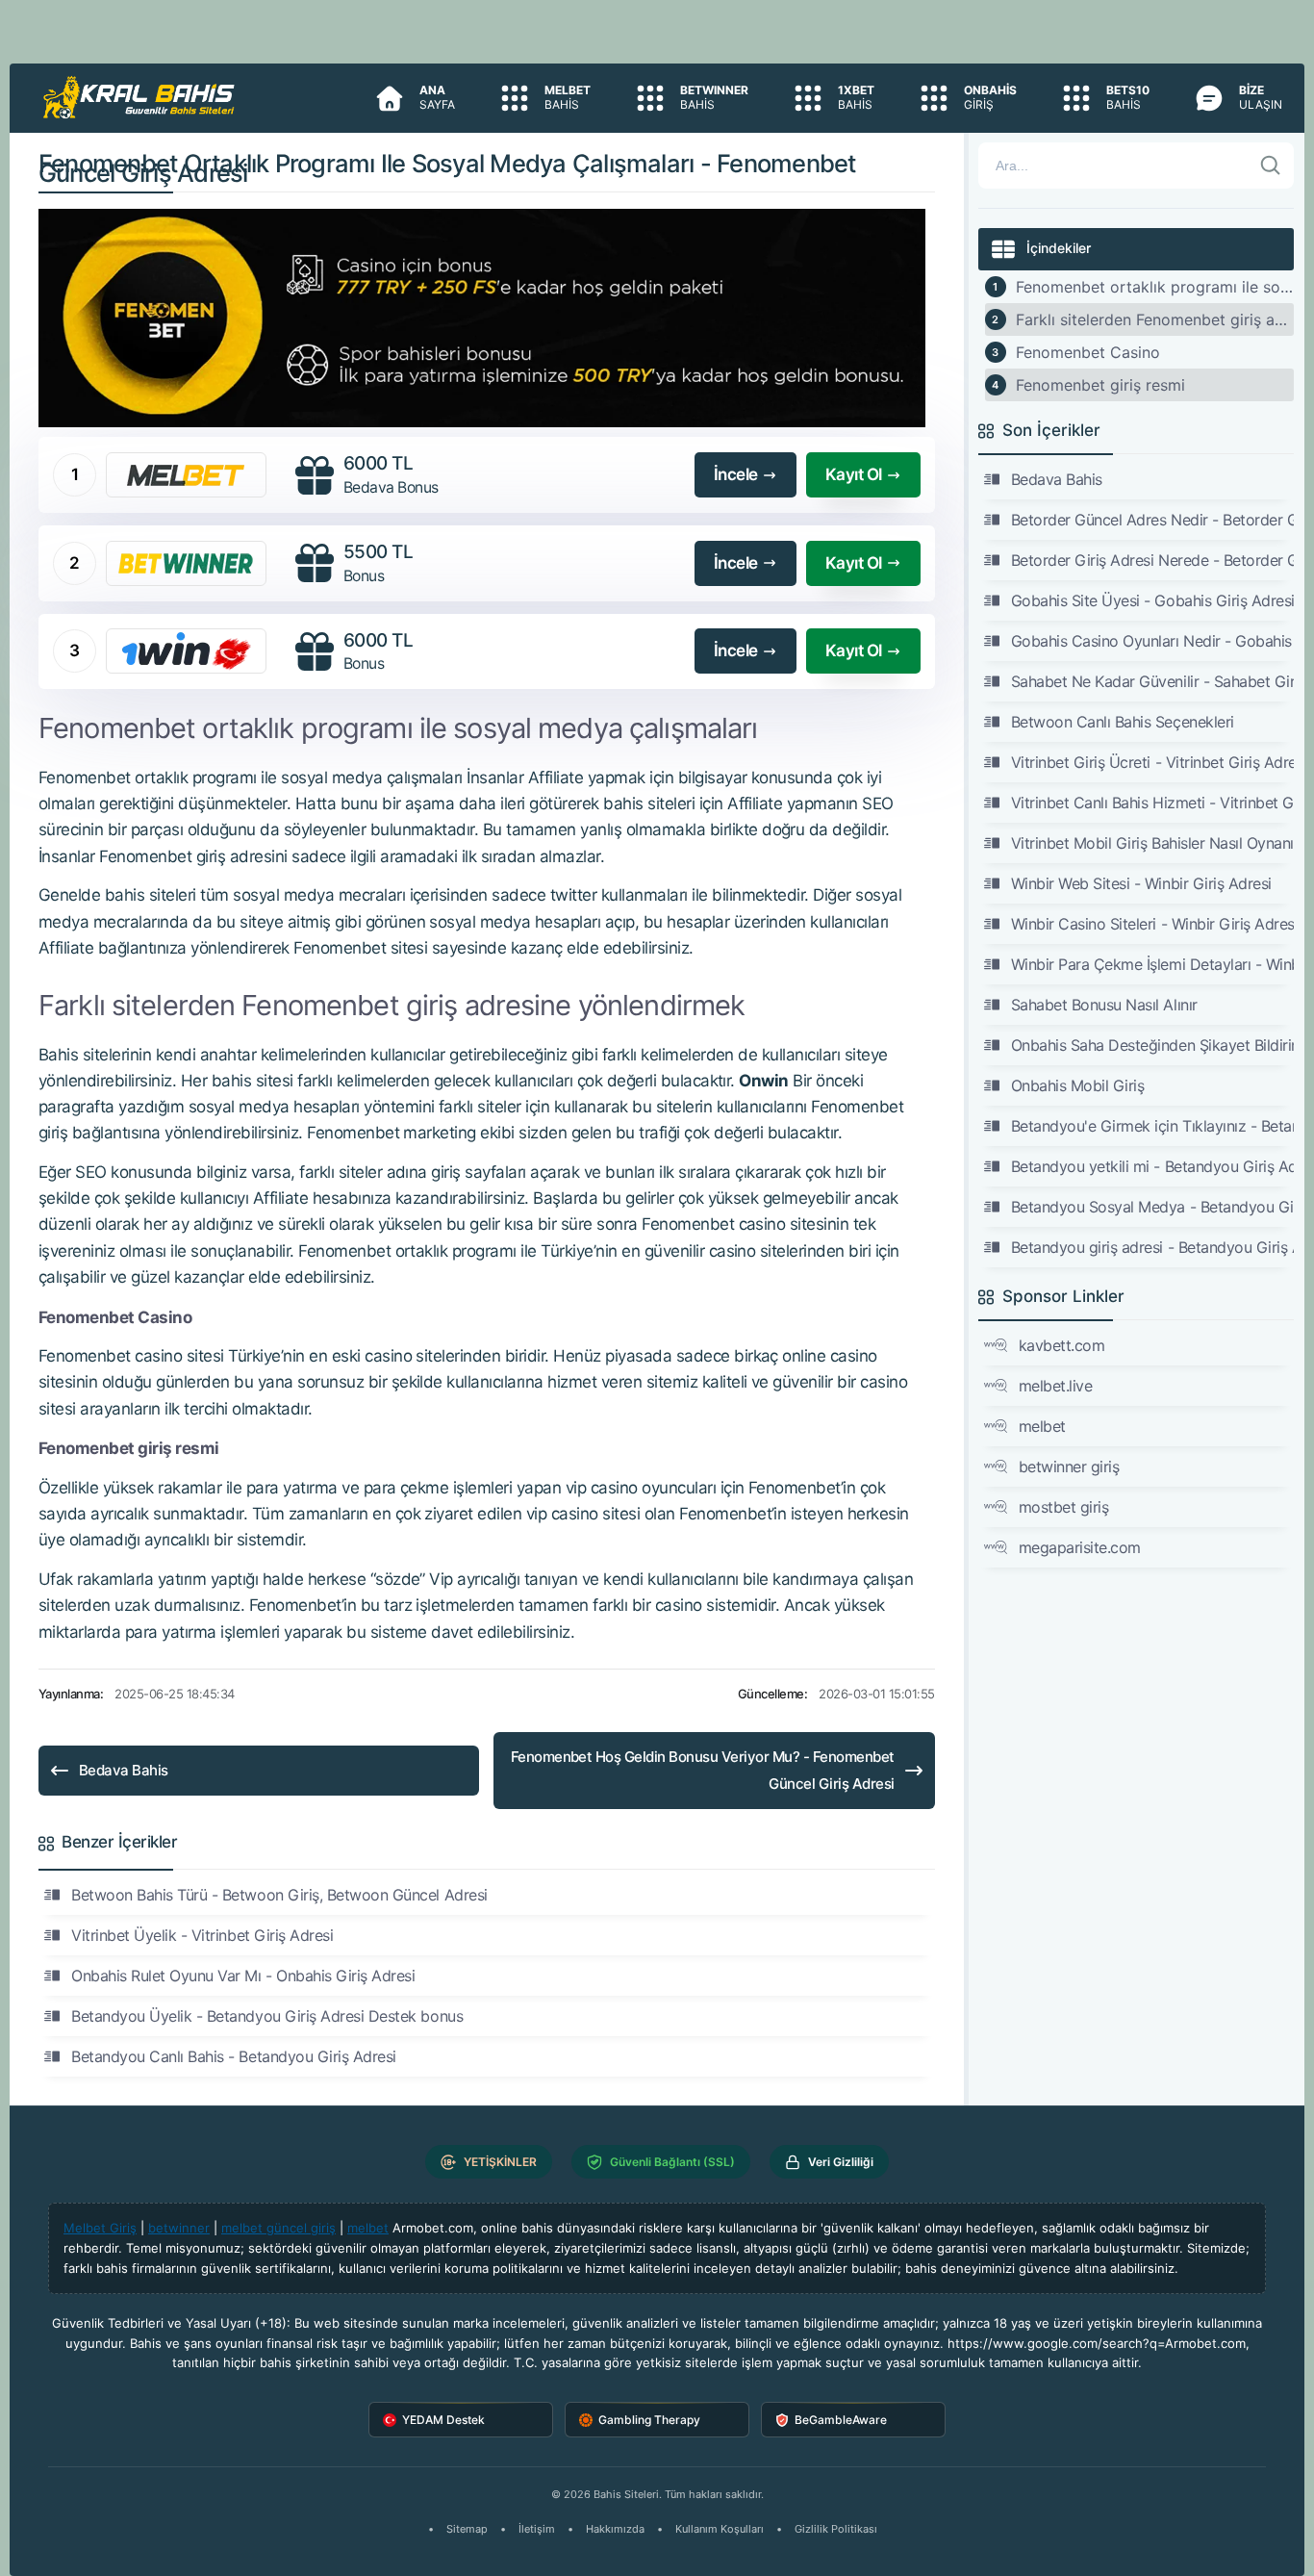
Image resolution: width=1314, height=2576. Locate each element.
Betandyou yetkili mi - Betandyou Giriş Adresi (1153, 1166)
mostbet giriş (1064, 1507)
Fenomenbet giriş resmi (1100, 385)
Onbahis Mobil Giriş (1078, 1085)
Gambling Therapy (649, 2420)
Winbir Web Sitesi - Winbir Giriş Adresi (1141, 883)
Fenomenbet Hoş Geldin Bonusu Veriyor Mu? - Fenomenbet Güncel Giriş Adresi (703, 1770)
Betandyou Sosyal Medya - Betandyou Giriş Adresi (1153, 1207)
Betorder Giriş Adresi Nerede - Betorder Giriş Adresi (1153, 560)
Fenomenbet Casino (1088, 352)
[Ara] (1271, 166)
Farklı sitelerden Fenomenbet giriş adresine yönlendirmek (1155, 319)
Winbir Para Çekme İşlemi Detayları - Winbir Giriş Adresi (1153, 964)
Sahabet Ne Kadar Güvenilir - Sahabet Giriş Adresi (1153, 681)
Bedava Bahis (124, 1770)
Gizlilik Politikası (836, 2529)
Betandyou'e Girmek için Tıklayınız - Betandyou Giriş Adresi (1153, 1126)
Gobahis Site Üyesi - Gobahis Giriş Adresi (1153, 600)
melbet (1042, 1426)
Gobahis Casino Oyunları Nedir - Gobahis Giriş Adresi (1153, 641)
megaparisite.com (1080, 1547)
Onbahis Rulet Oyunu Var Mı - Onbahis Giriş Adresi (243, 1976)
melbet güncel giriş (278, 2228)
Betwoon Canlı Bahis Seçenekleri (1123, 722)
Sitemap (467, 2529)
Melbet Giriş (100, 2228)
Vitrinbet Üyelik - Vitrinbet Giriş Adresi (202, 1935)
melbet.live (1056, 1386)
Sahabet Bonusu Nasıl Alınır (1104, 1005)
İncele (736, 474)
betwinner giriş (1069, 1467)
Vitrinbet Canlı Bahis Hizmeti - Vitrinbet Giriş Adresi (1153, 803)
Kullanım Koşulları (720, 2529)
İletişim (537, 2529)
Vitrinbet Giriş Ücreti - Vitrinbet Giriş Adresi (1153, 762)
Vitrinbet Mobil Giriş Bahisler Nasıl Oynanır (1153, 843)
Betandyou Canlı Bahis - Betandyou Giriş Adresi (234, 2056)
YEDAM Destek (443, 2420)
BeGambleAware (841, 2420)
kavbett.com (1062, 1345)
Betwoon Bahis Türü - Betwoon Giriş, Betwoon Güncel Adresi (279, 1895)
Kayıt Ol (854, 474)
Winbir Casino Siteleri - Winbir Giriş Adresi (1153, 924)
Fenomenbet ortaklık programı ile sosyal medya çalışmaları (1155, 287)
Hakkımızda (615, 2529)
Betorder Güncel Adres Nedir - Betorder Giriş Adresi (1153, 520)
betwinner (179, 2228)
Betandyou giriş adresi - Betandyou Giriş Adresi (1153, 1247)
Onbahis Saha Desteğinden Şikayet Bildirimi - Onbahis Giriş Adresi (1153, 1045)
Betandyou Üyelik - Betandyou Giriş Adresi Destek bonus (267, 2016)
